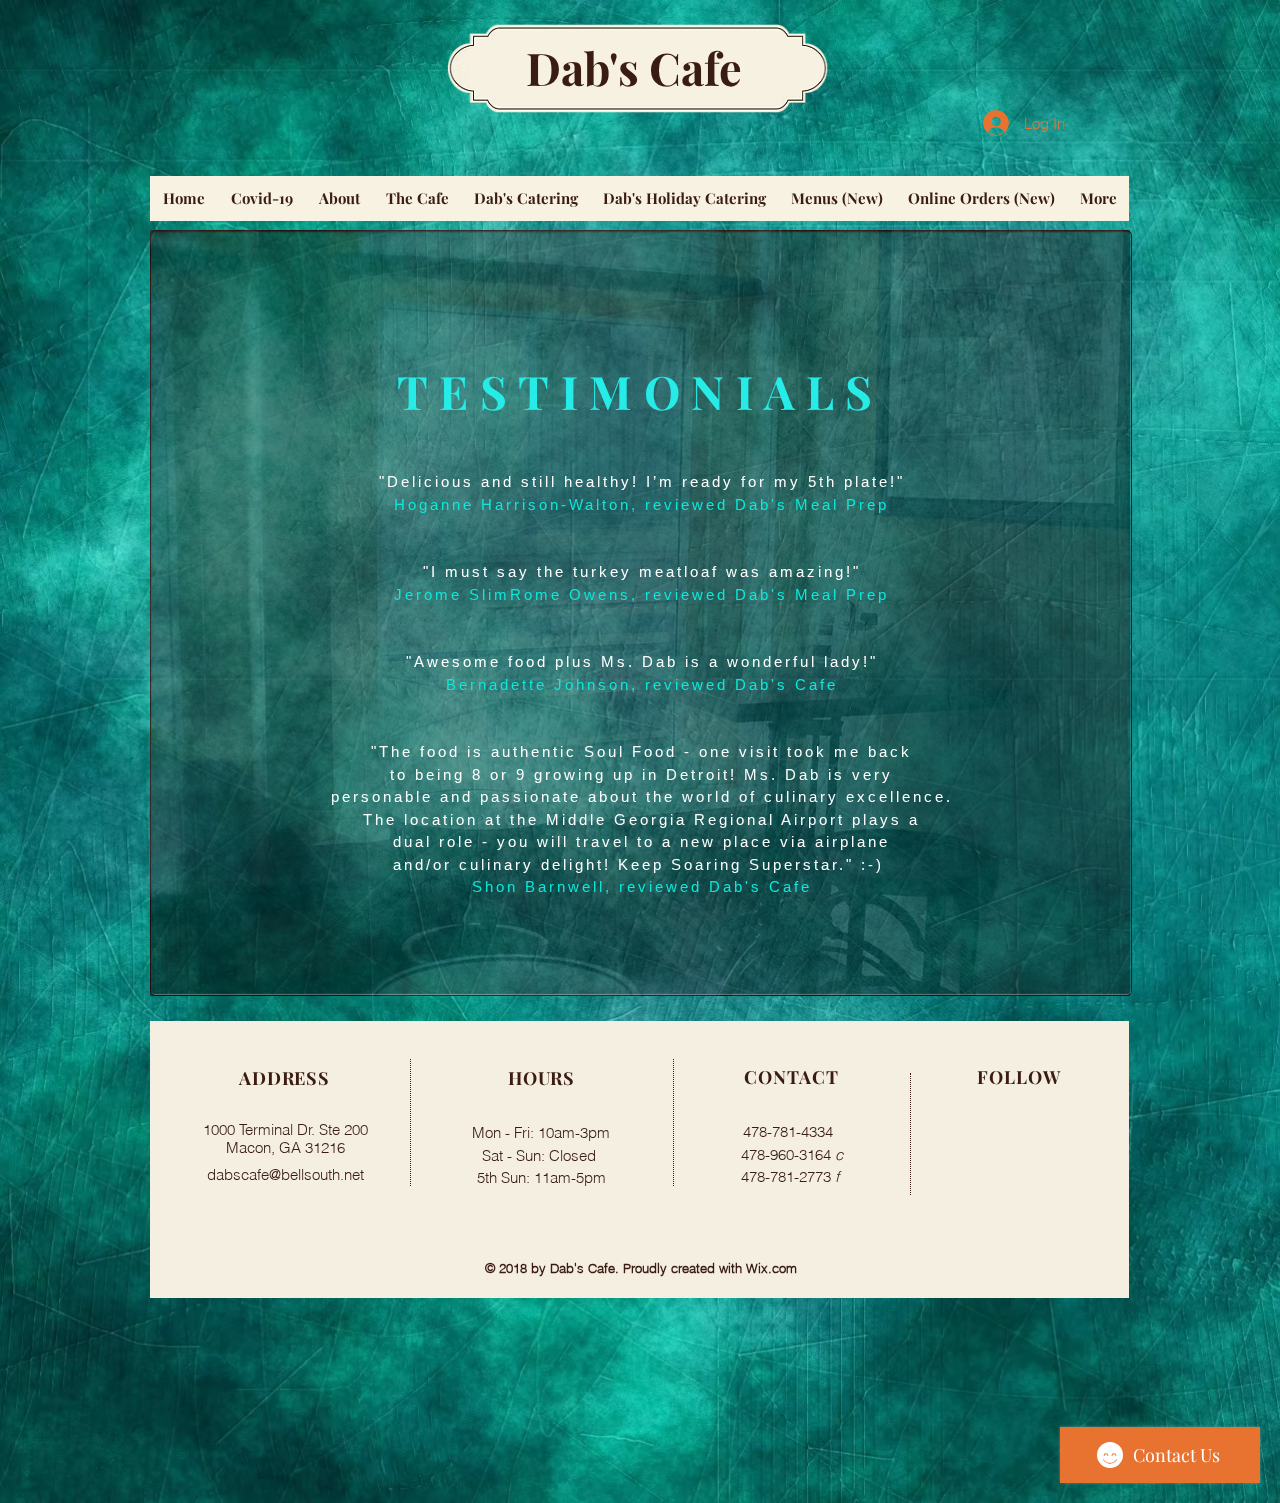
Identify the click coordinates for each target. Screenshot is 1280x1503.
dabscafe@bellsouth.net (285, 1174)
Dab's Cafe (634, 67)
